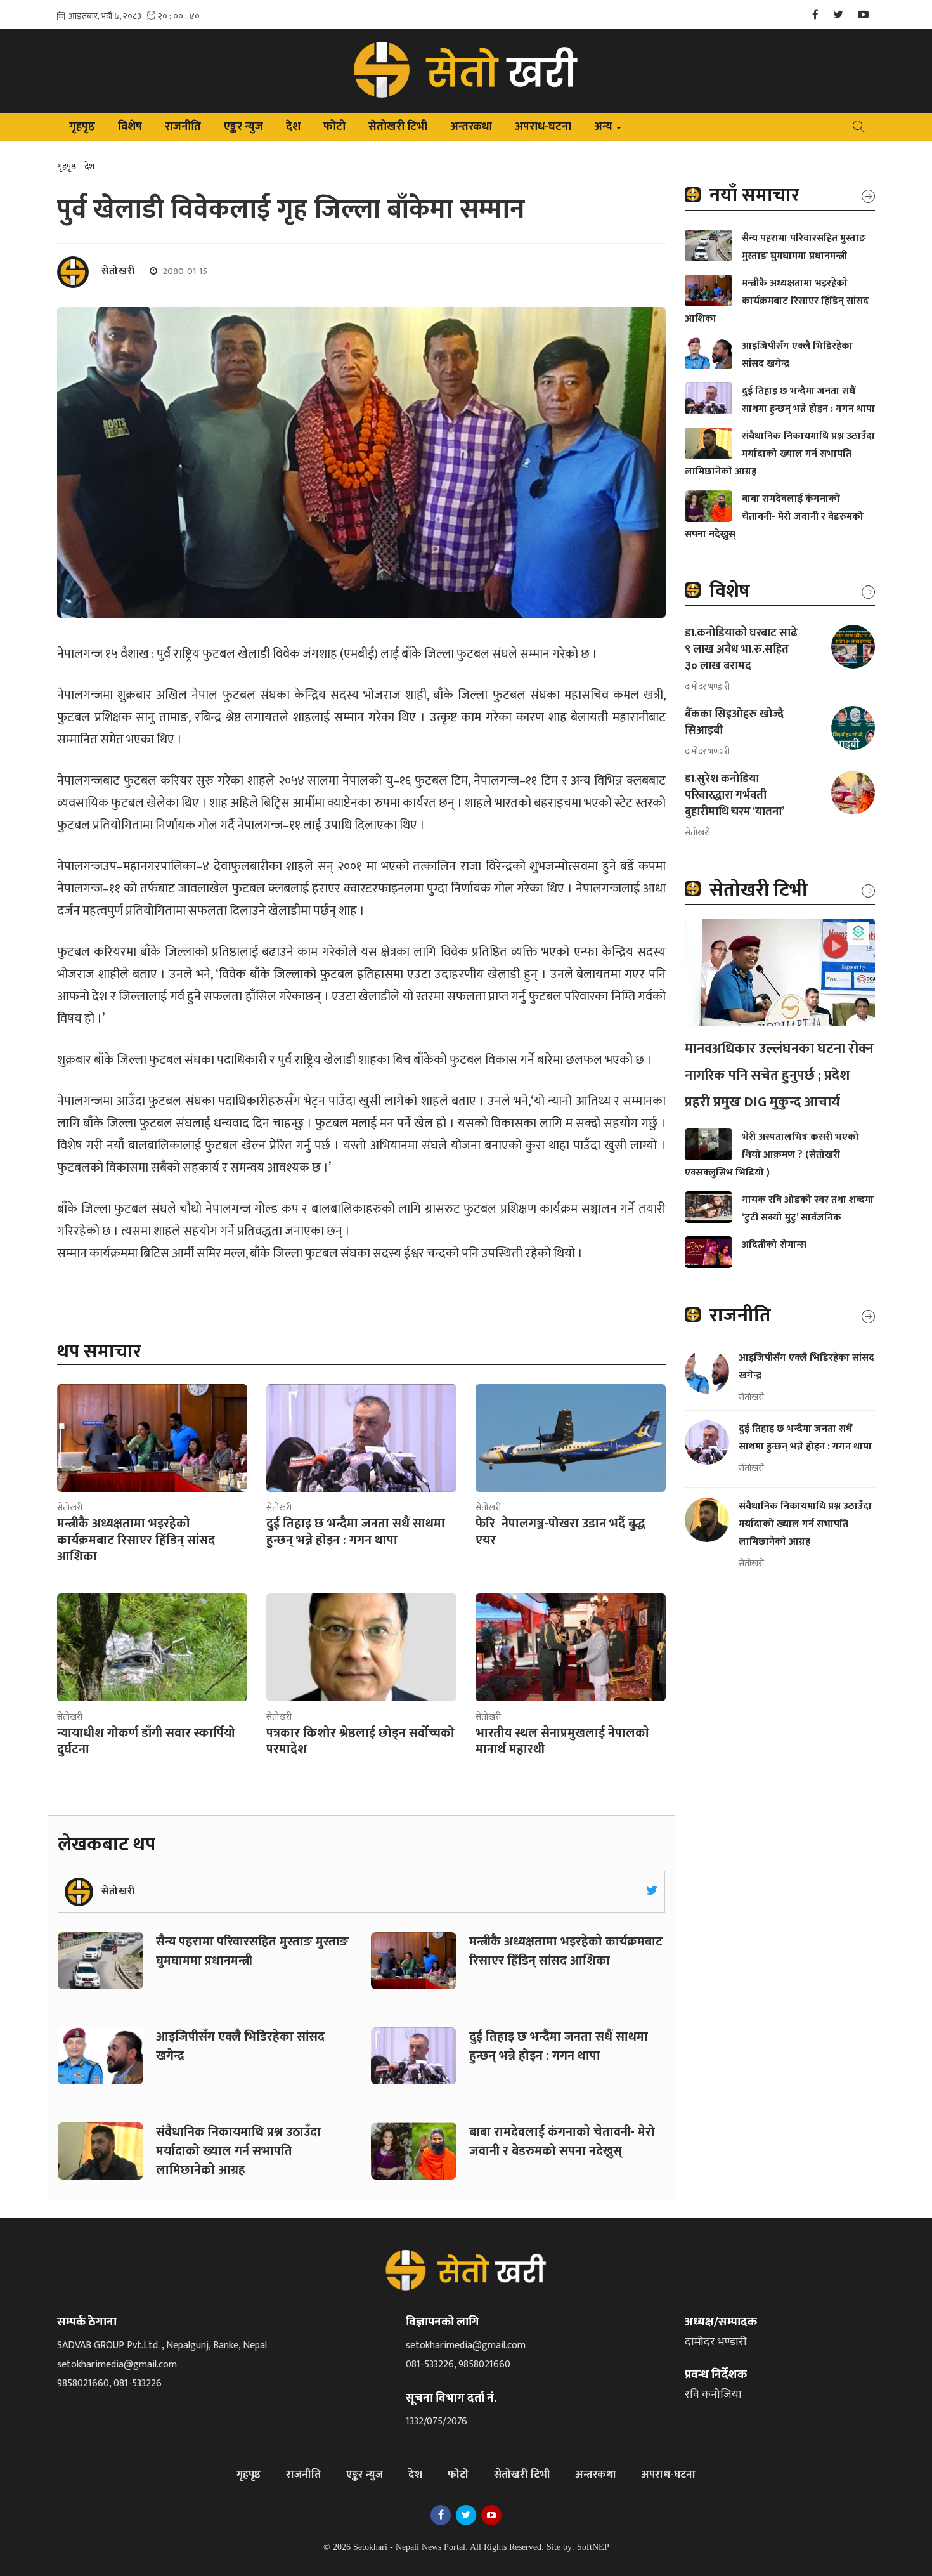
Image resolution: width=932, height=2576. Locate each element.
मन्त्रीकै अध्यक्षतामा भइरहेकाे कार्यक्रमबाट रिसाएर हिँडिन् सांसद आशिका (566, 1951)
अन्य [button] (609, 129)
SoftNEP (593, 2547)
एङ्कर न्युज (243, 127)
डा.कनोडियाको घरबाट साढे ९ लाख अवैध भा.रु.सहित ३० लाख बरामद (741, 650)
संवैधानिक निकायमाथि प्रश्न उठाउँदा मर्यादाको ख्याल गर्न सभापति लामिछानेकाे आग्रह (238, 2151)
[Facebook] (815, 16)
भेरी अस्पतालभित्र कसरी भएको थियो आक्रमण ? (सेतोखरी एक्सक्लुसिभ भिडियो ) (772, 1155)
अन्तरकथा (471, 127)
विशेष (130, 127)
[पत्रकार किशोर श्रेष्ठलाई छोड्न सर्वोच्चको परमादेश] (361, 1647)
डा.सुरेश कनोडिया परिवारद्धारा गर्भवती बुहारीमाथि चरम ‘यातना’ (735, 795)
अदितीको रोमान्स (774, 1245)
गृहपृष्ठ (82, 127)
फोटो (334, 127)
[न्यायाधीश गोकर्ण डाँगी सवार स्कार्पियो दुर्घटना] (152, 1647)
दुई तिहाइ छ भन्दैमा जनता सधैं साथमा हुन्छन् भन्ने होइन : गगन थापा (559, 2046)
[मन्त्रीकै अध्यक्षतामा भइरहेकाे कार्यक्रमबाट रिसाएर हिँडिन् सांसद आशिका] (152, 1438)
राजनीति (183, 127)
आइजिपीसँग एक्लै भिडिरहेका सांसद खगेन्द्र (240, 2046)
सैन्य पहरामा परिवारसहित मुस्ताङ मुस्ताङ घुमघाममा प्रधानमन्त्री (252, 1951)
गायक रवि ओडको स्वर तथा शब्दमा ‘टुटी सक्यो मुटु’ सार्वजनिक (808, 1209)
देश (293, 127)
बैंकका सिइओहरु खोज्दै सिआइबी (734, 722)
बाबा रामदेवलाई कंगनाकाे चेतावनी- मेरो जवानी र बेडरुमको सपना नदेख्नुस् (562, 2141)
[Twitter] (838, 16)
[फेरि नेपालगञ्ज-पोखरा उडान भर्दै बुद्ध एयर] (571, 1438)
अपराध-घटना (543, 127)
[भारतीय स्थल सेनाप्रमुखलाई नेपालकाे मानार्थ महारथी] (571, 1647)
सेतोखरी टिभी (398, 127)
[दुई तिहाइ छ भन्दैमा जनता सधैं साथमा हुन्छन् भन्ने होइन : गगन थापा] (361, 1438)
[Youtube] (863, 16)
